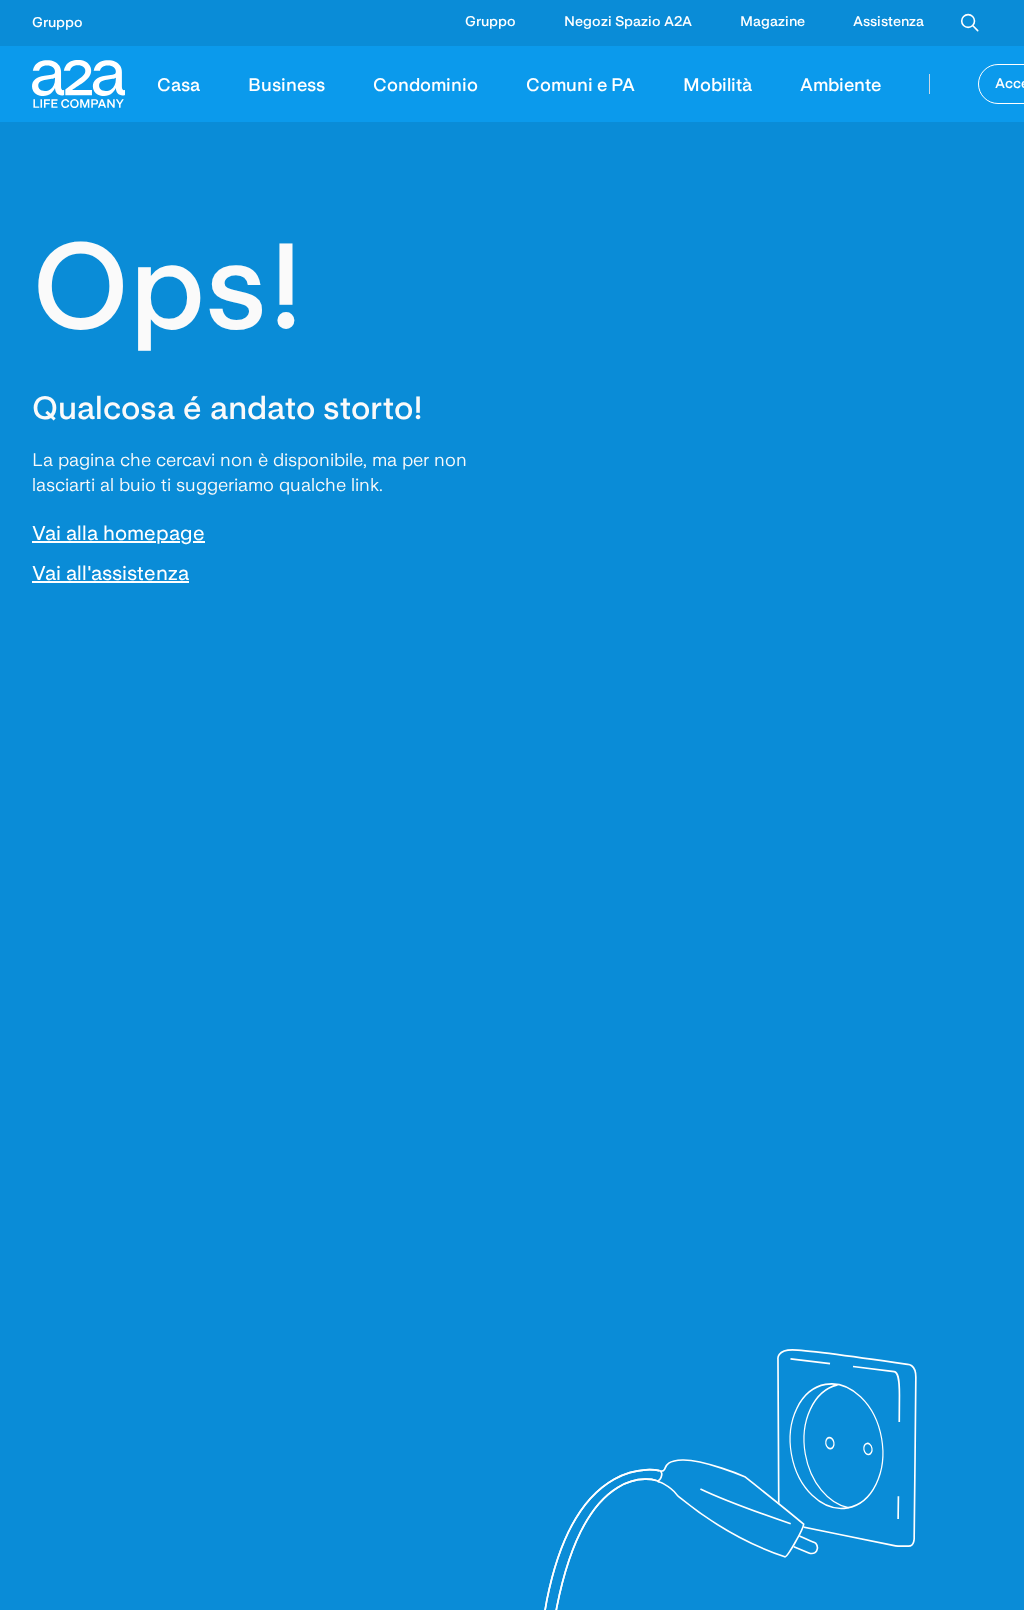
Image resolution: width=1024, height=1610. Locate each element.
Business (286, 83)
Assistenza (888, 21)
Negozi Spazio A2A (628, 21)
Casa (178, 83)
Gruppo (57, 22)
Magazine (772, 21)
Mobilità (717, 83)
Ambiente (840, 83)
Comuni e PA (580, 83)
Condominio (425, 83)
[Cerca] (970, 23)
